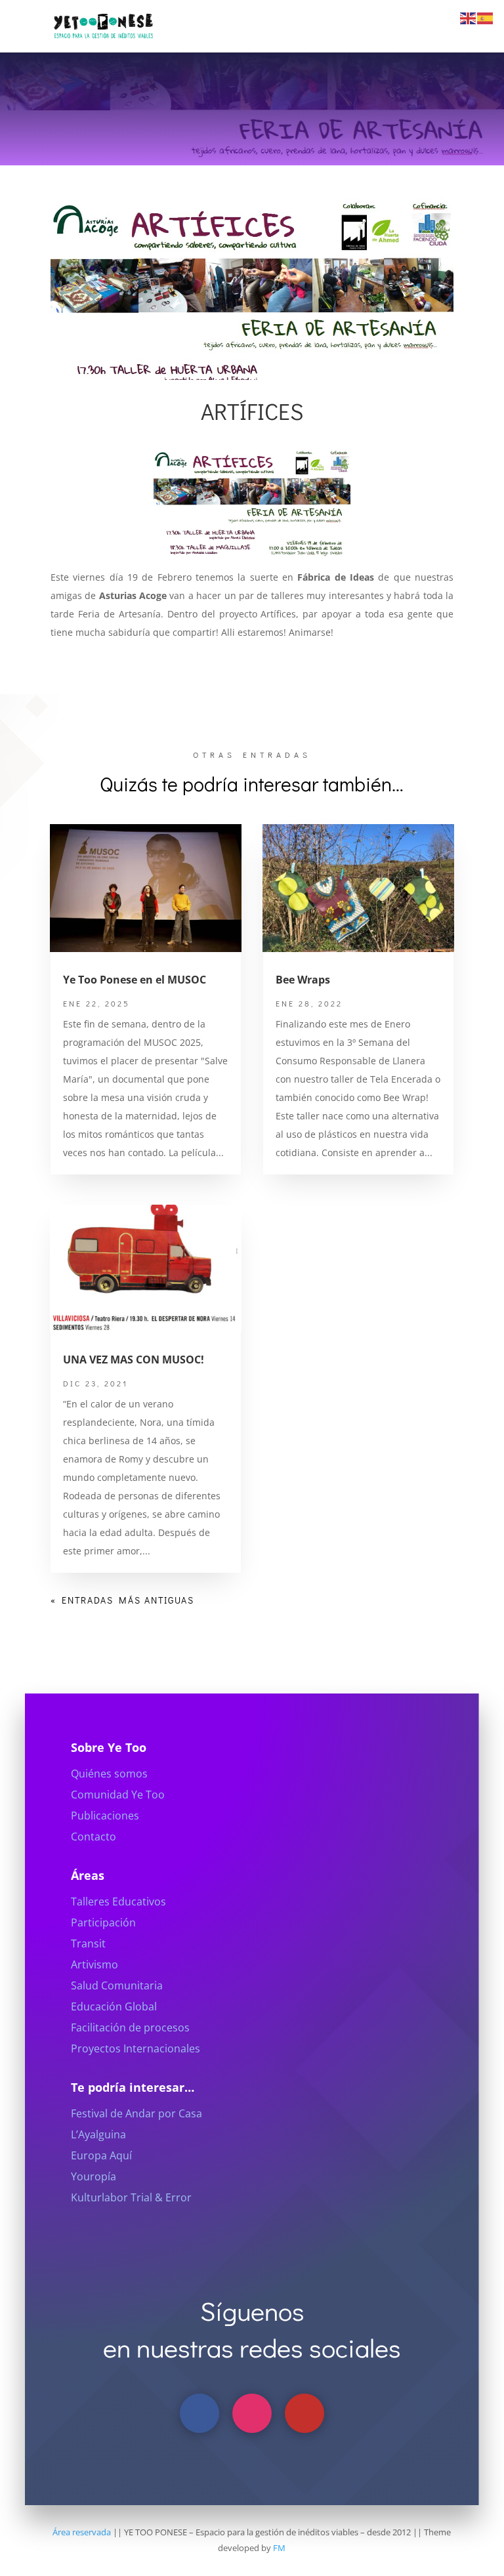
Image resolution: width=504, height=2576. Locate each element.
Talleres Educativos (118, 1901)
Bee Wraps (303, 980)
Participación (103, 1922)
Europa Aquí (101, 2155)
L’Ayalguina (98, 2134)
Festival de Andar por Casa (136, 2113)
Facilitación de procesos (130, 2027)
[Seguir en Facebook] (199, 2413)
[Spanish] (486, 17)
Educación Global (114, 2006)
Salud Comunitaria (117, 1985)
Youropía (94, 2176)
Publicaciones (105, 1816)
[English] (469, 17)
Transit (88, 1943)
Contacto (94, 1837)
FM (279, 2548)
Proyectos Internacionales (136, 2048)
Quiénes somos (109, 1774)
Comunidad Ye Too (118, 1795)
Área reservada (82, 2532)
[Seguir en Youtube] (304, 2413)
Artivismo (94, 1964)
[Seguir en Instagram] (252, 2413)
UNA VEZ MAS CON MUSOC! (134, 1360)
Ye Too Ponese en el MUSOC (135, 980)
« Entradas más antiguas (122, 1600)
